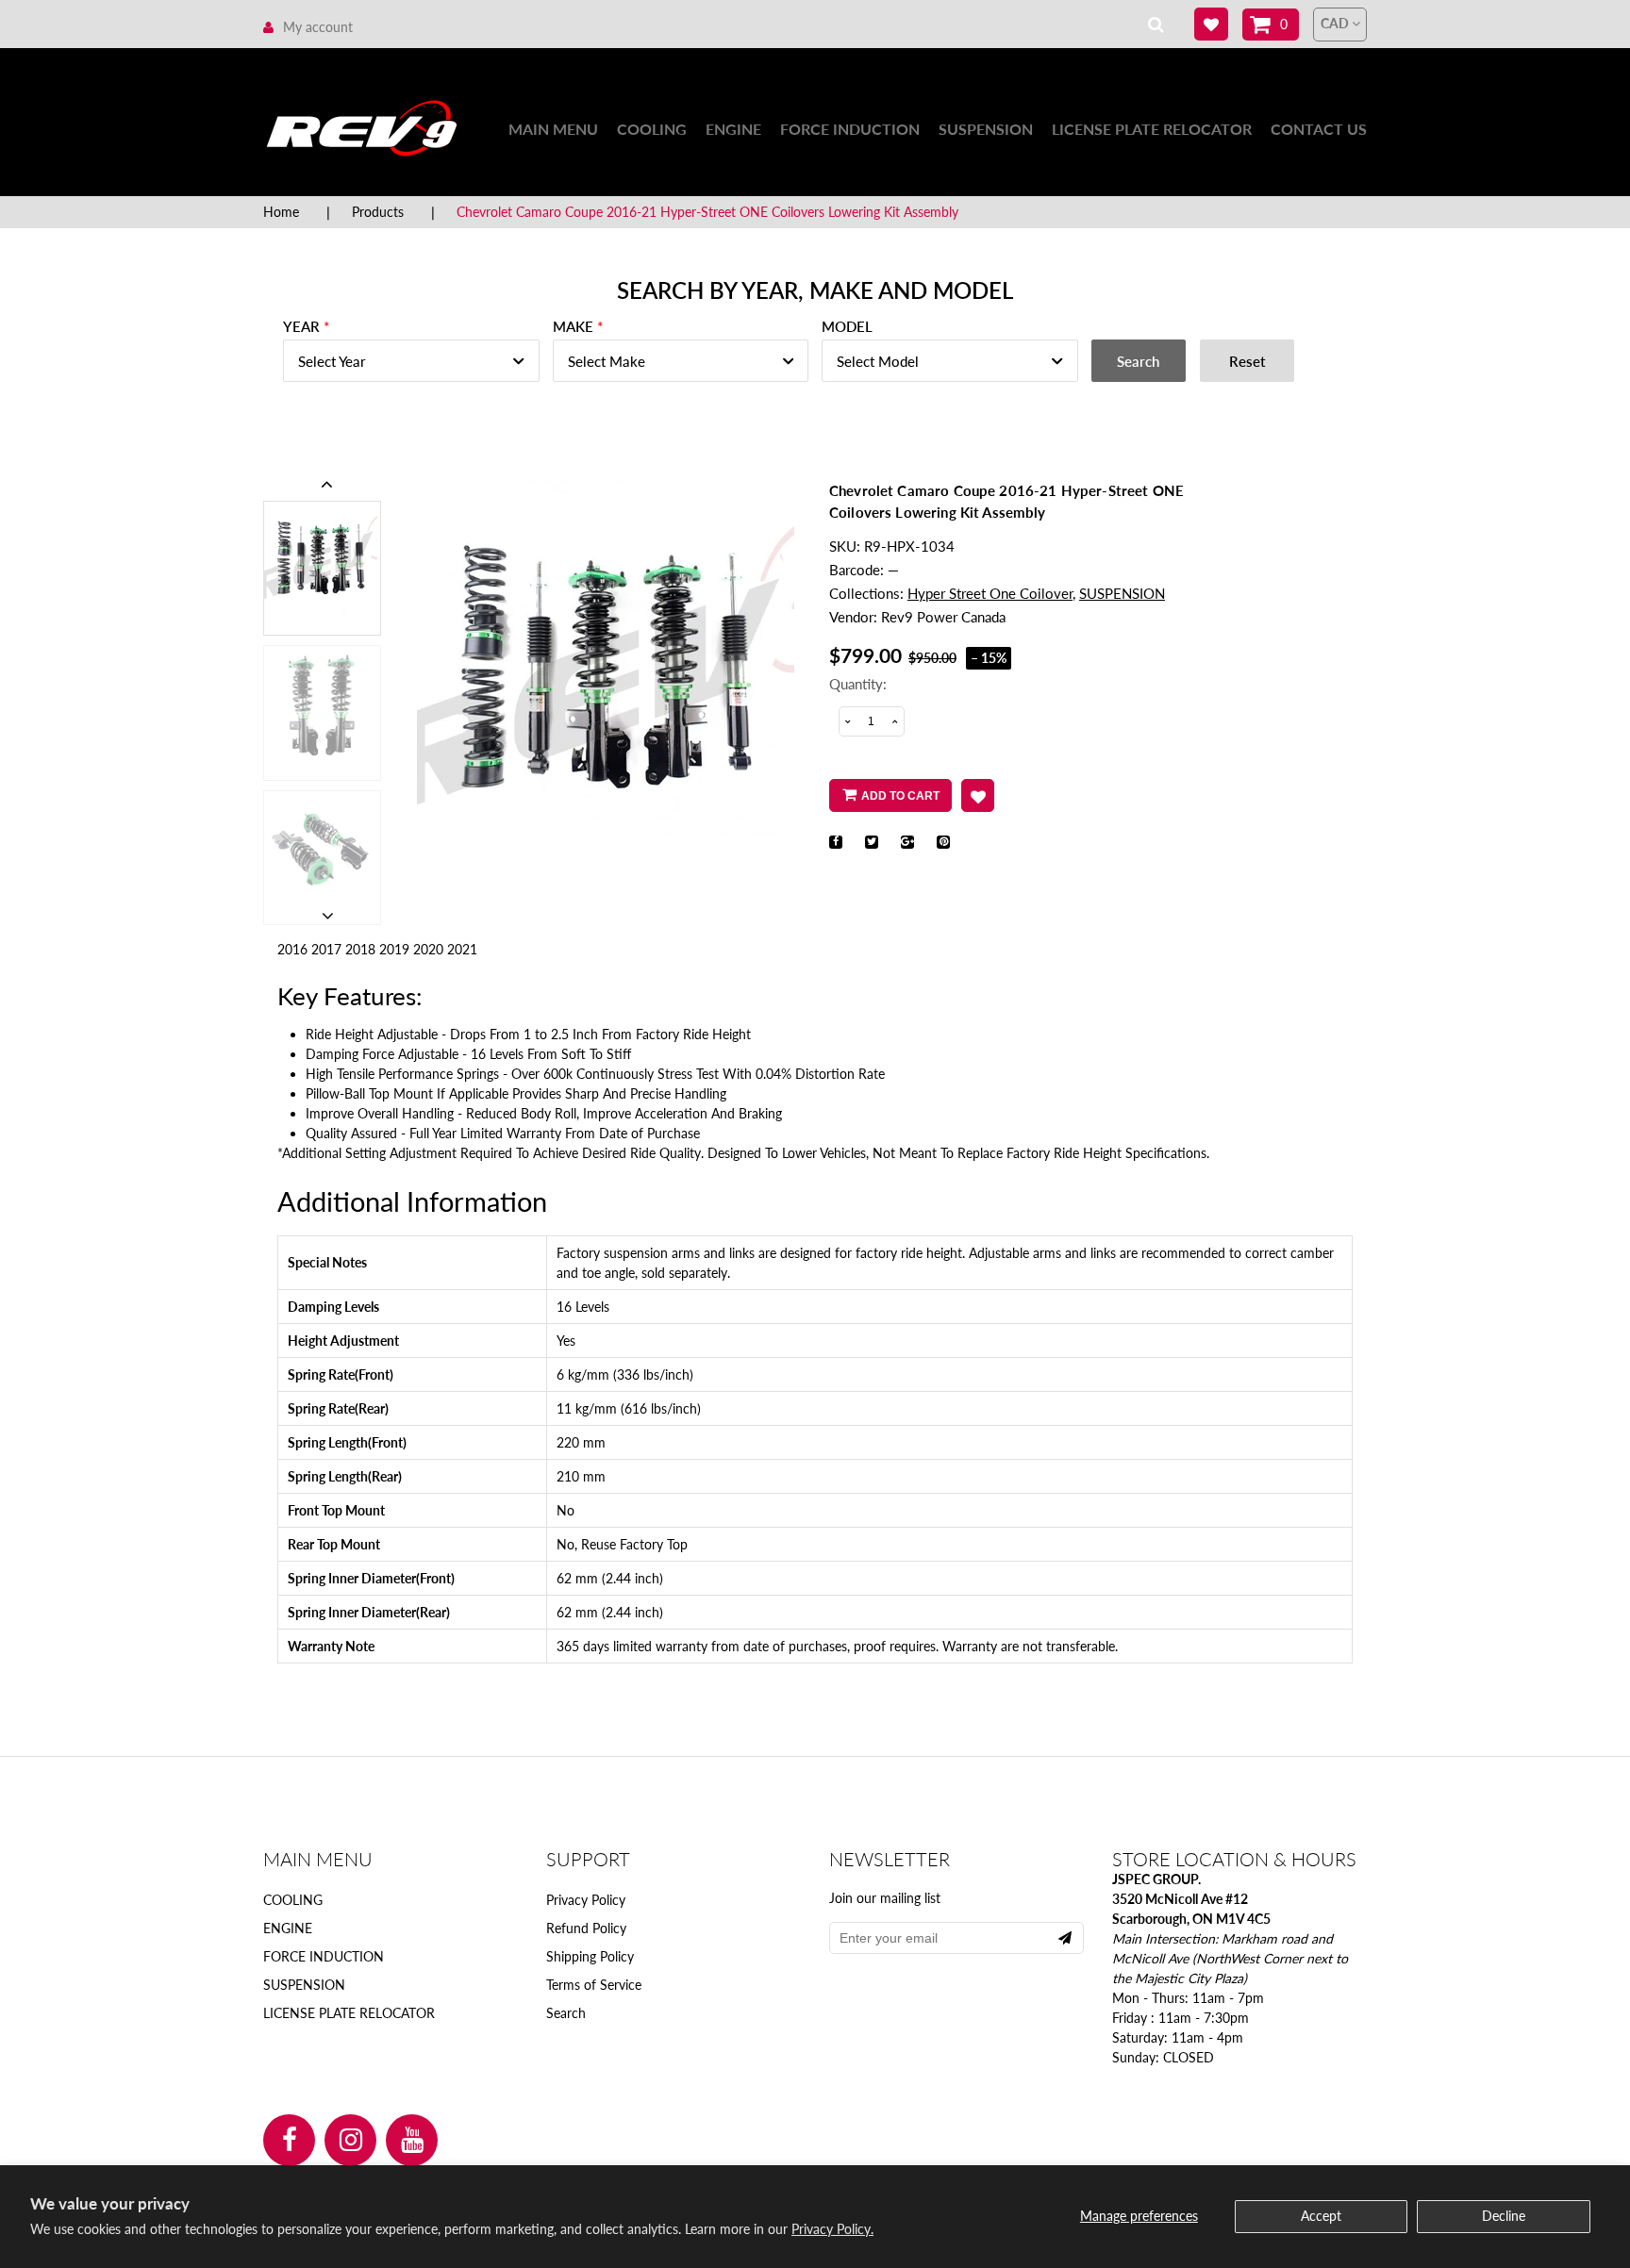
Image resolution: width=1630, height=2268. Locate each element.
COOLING (652, 129)
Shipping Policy (590, 1956)
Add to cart (900, 796)
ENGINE (733, 129)
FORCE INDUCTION (850, 129)
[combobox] (411, 361)
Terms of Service (594, 1985)
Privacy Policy (586, 1900)
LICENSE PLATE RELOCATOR (1152, 129)
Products (378, 212)
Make (573, 326)
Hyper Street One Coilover (990, 593)
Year (301, 326)
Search (566, 2013)
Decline (1504, 2216)
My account (318, 27)
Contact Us (1319, 129)
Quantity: (858, 684)
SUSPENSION (986, 129)
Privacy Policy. (832, 2229)
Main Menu (553, 129)
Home (281, 212)
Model (847, 326)
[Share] (836, 842)
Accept (1321, 2216)
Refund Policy (586, 1928)
